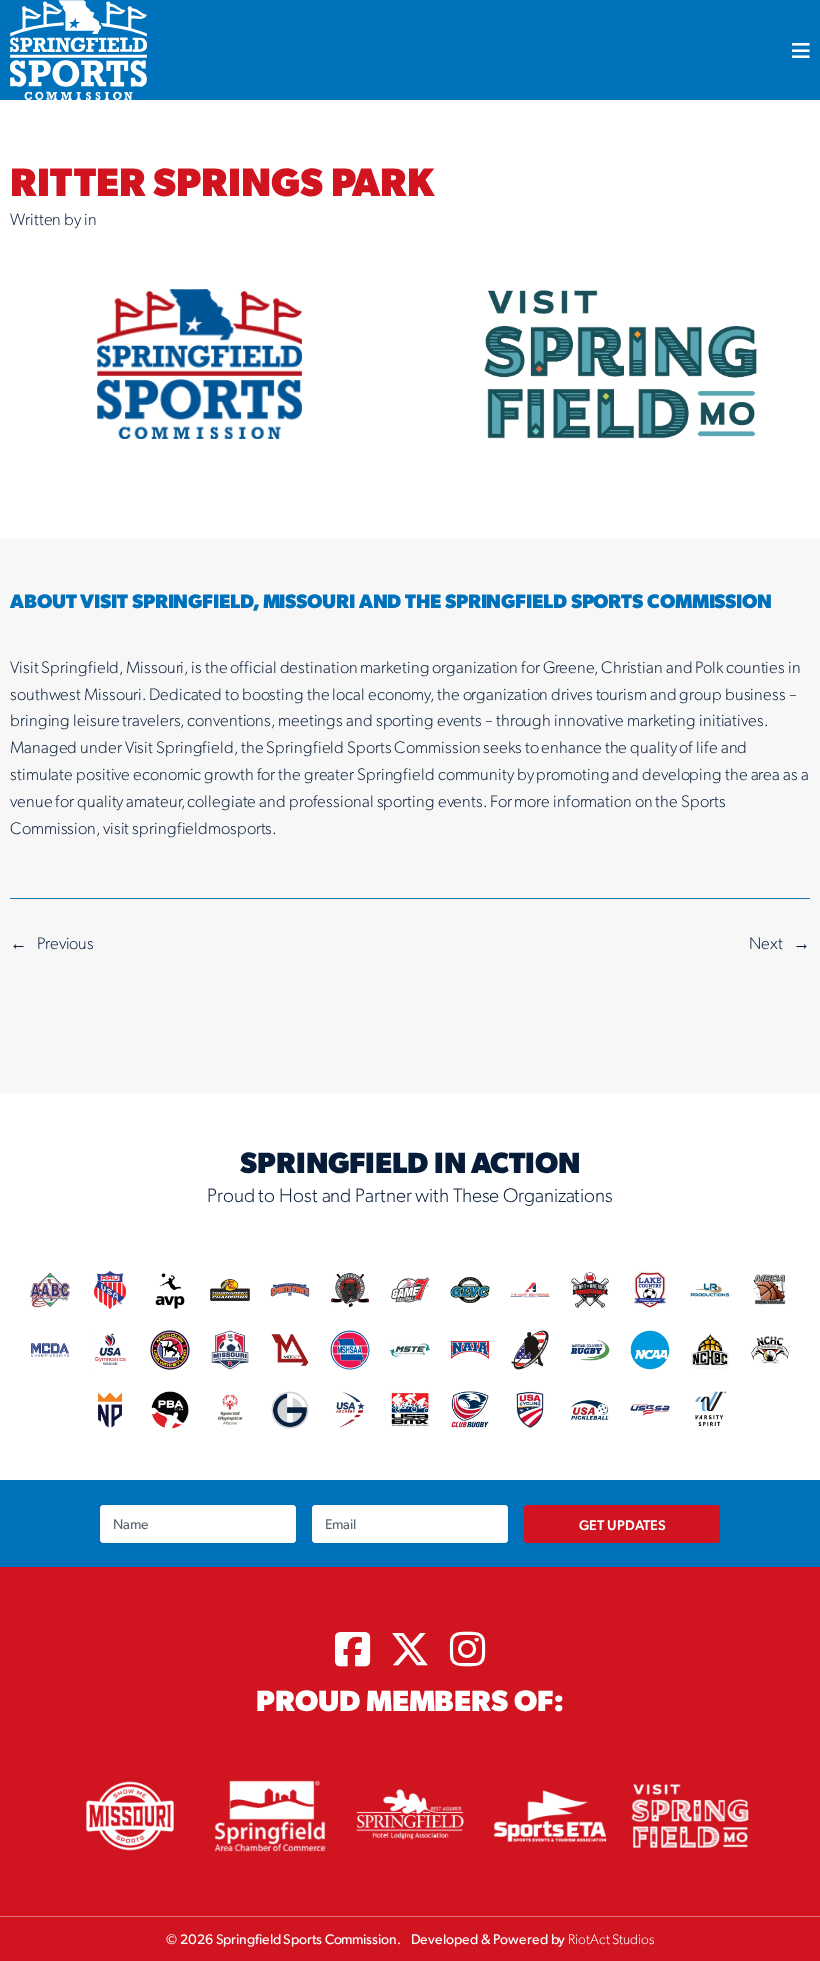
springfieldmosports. (204, 827)
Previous (65, 942)
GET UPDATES (622, 1524)
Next (766, 942)
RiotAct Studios (611, 1938)
